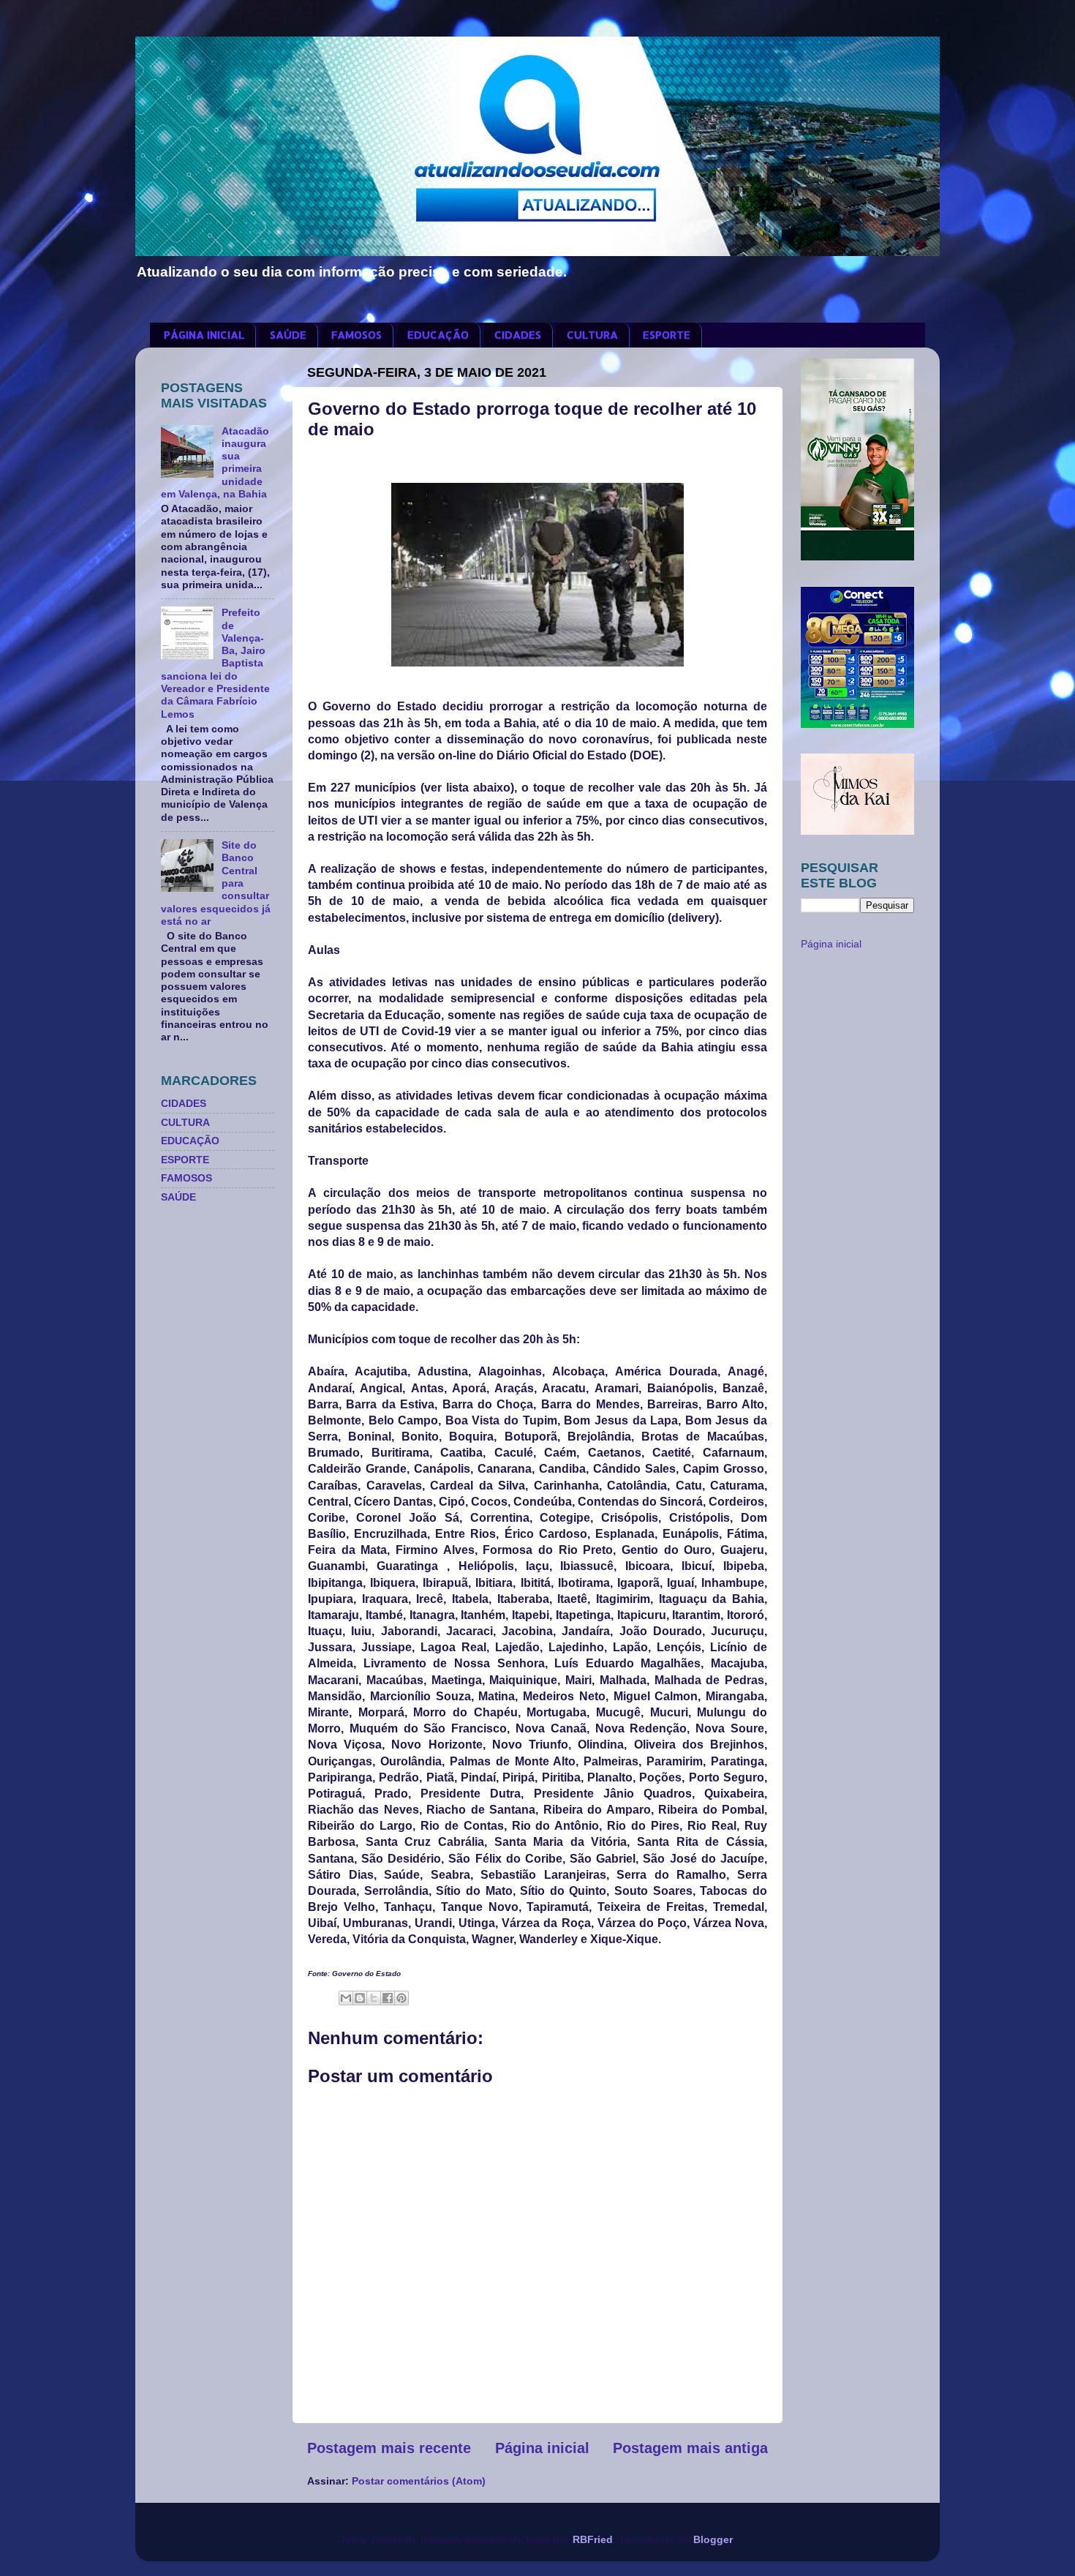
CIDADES (518, 335)
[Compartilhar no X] (374, 1998)
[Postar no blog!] (360, 1998)
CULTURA (592, 335)
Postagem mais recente (389, 2448)
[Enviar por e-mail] (346, 1998)
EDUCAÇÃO (438, 335)
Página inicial (542, 2448)
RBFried (593, 2539)
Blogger (713, 2539)
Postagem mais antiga (690, 2448)
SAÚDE (288, 335)
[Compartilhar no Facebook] (388, 1998)
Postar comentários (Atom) (419, 2481)
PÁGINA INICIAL (204, 335)
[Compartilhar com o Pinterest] (401, 1998)
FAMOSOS (357, 335)
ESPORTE (667, 335)
